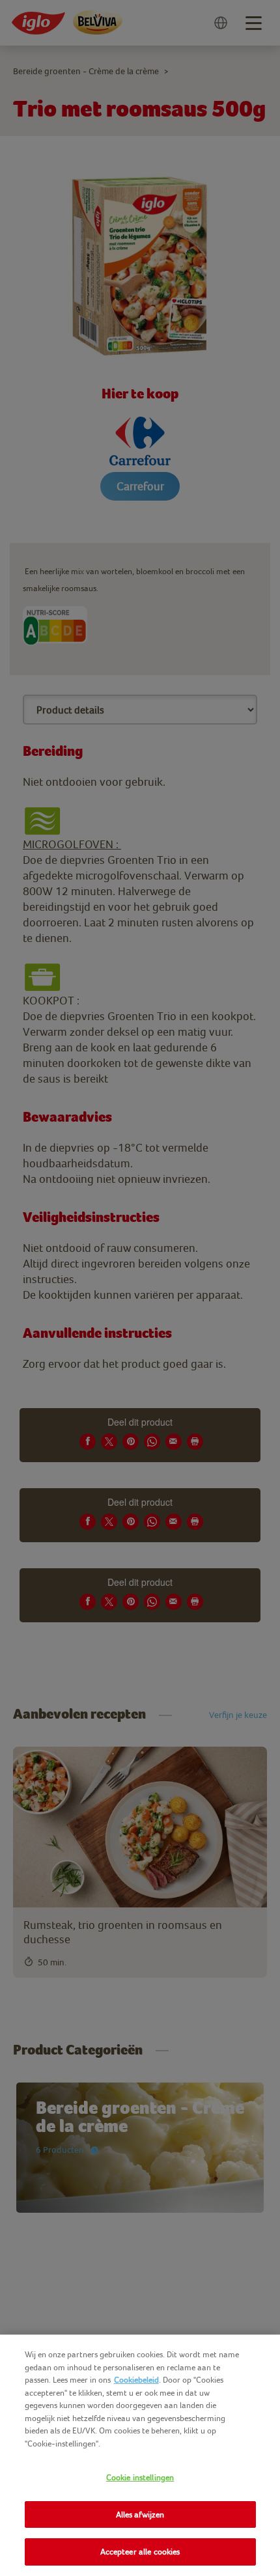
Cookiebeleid (136, 2380)
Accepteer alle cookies (140, 2552)
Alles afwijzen (140, 2514)
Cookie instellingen (140, 2477)
